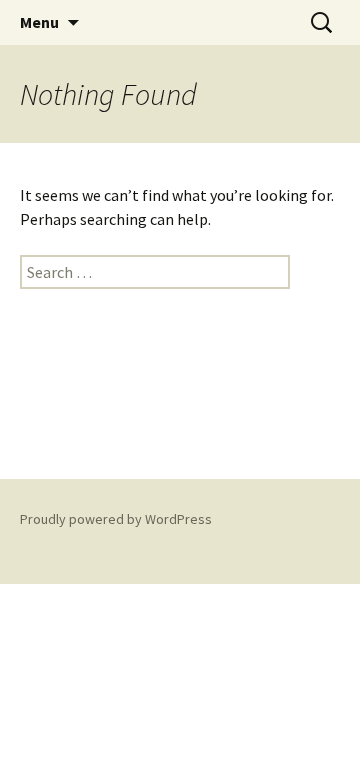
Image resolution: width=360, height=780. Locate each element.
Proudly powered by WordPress (116, 519)
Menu (39, 22)
